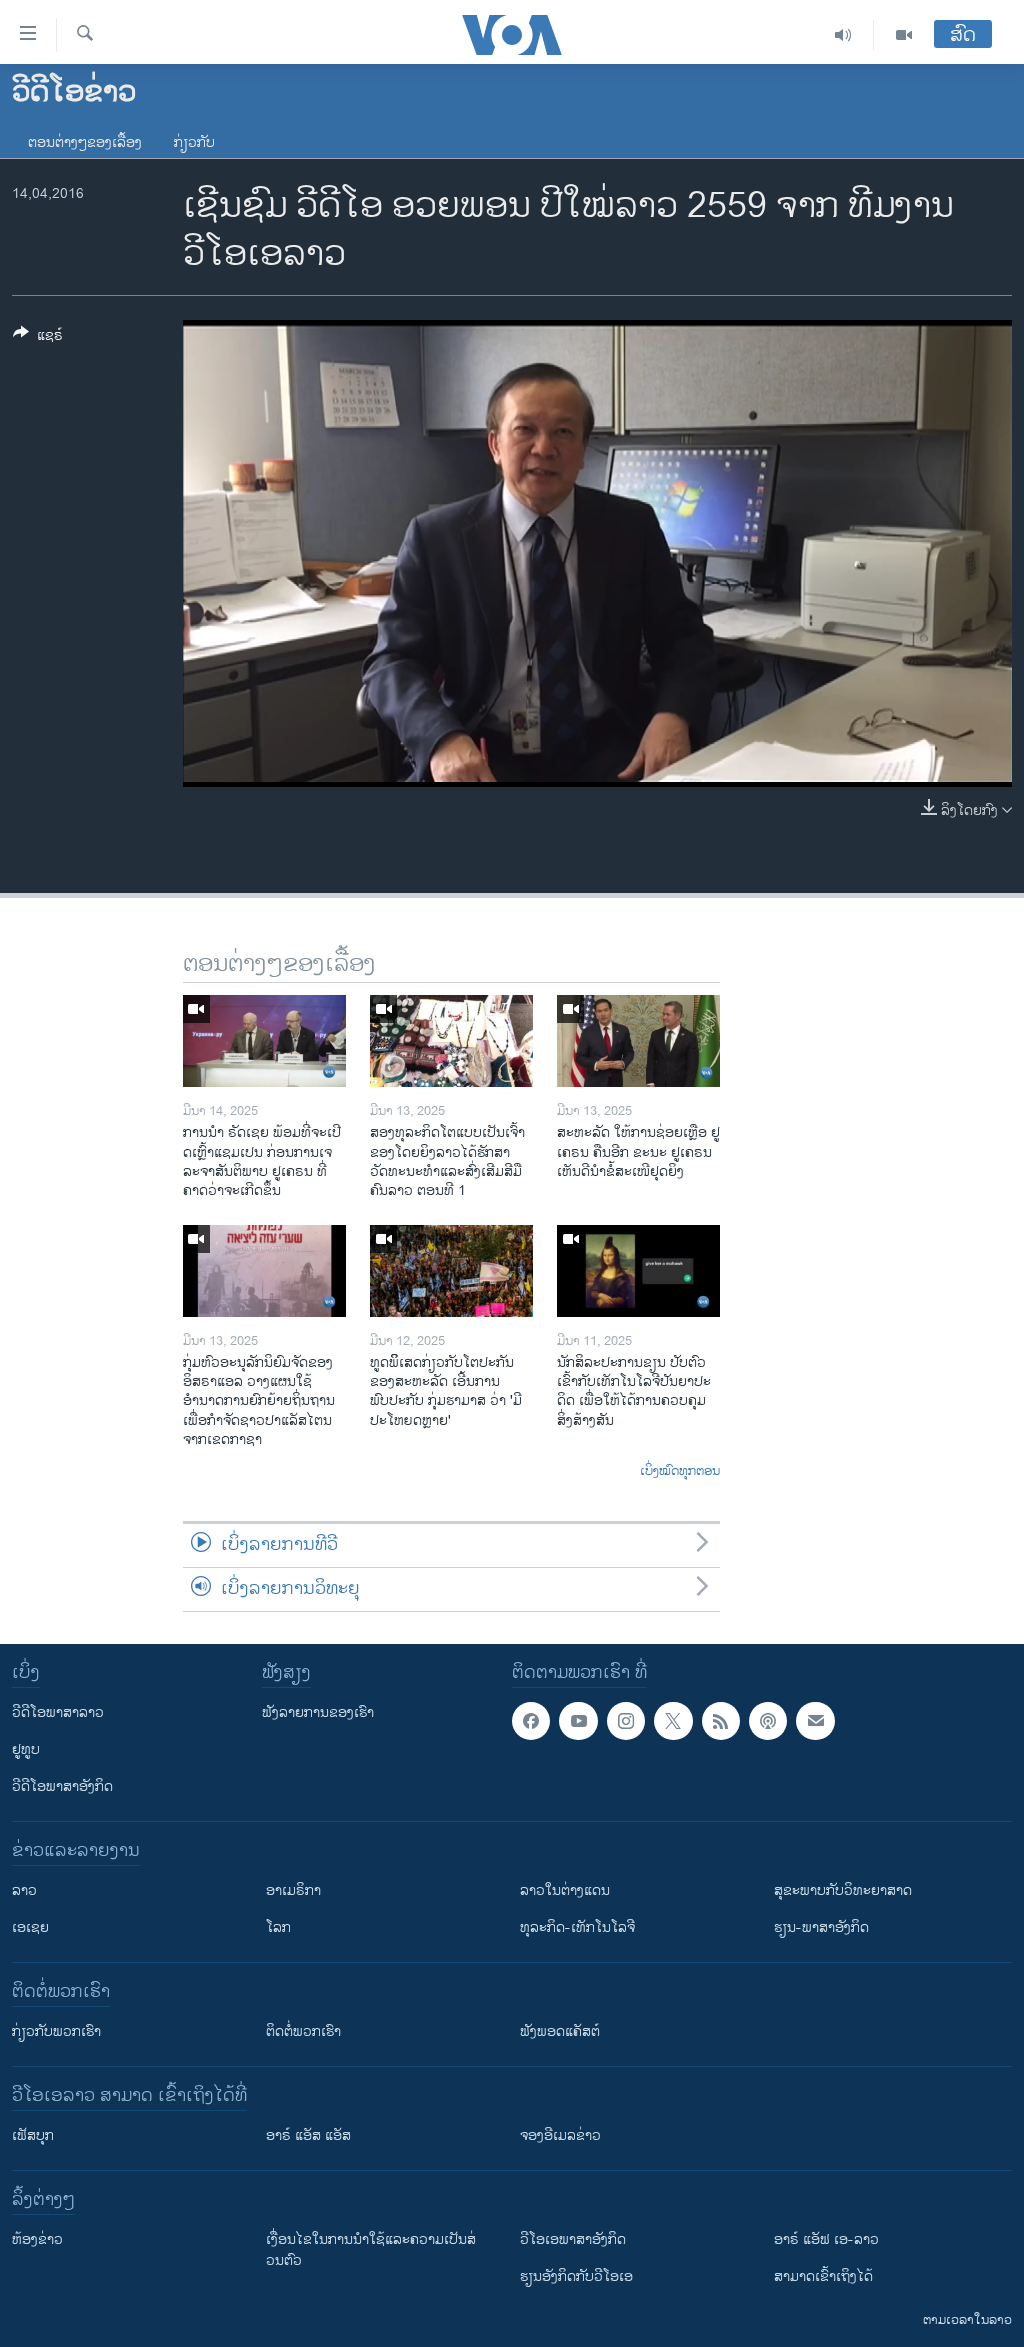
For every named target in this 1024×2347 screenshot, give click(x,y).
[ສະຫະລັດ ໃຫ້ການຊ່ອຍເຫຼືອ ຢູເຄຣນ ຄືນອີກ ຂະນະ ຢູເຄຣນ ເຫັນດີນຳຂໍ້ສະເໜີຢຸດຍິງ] (638, 1041)
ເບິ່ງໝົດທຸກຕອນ (680, 1472)
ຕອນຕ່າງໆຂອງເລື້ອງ (85, 142)
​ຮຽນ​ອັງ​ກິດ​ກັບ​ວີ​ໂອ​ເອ (576, 2276)
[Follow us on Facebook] (531, 1721)
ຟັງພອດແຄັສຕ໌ (560, 2031)
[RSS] (721, 1721)
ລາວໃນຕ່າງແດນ (565, 1890)
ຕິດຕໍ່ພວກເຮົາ (303, 2031)
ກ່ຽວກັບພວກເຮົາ (56, 2031)
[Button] (38, 338)
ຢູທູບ (26, 1749)
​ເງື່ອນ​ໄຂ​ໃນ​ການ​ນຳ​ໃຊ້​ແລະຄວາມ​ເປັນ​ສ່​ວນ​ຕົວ (371, 2250)
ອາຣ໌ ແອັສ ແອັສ (308, 2135)
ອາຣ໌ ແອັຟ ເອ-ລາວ (826, 2239)
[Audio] (843, 35)
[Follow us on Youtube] (578, 1721)
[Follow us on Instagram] (626, 1721)
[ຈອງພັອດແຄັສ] (815, 1721)
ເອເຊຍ (30, 1927)
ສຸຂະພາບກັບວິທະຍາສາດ (843, 1890)
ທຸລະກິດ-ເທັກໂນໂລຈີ (577, 1927)
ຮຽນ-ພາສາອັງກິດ (821, 1927)
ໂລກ (278, 1927)
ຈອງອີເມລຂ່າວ (560, 2135)
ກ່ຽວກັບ (194, 142)
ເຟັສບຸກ (33, 2135)
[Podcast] (768, 1721)
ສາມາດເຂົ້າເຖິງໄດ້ (823, 2276)
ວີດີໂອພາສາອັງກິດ (62, 1786)
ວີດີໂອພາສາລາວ (58, 1712)
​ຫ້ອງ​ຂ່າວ (37, 2239)
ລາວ (24, 1890)
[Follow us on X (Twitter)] (673, 1721)
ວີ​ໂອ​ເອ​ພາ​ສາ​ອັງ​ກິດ (573, 2239)
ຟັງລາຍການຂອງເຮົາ (318, 1712)
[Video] (904, 35)
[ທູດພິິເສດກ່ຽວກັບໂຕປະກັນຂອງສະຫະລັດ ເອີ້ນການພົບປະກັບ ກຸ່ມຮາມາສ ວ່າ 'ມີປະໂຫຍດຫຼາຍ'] (451, 1271)
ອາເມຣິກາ (293, 1890)
